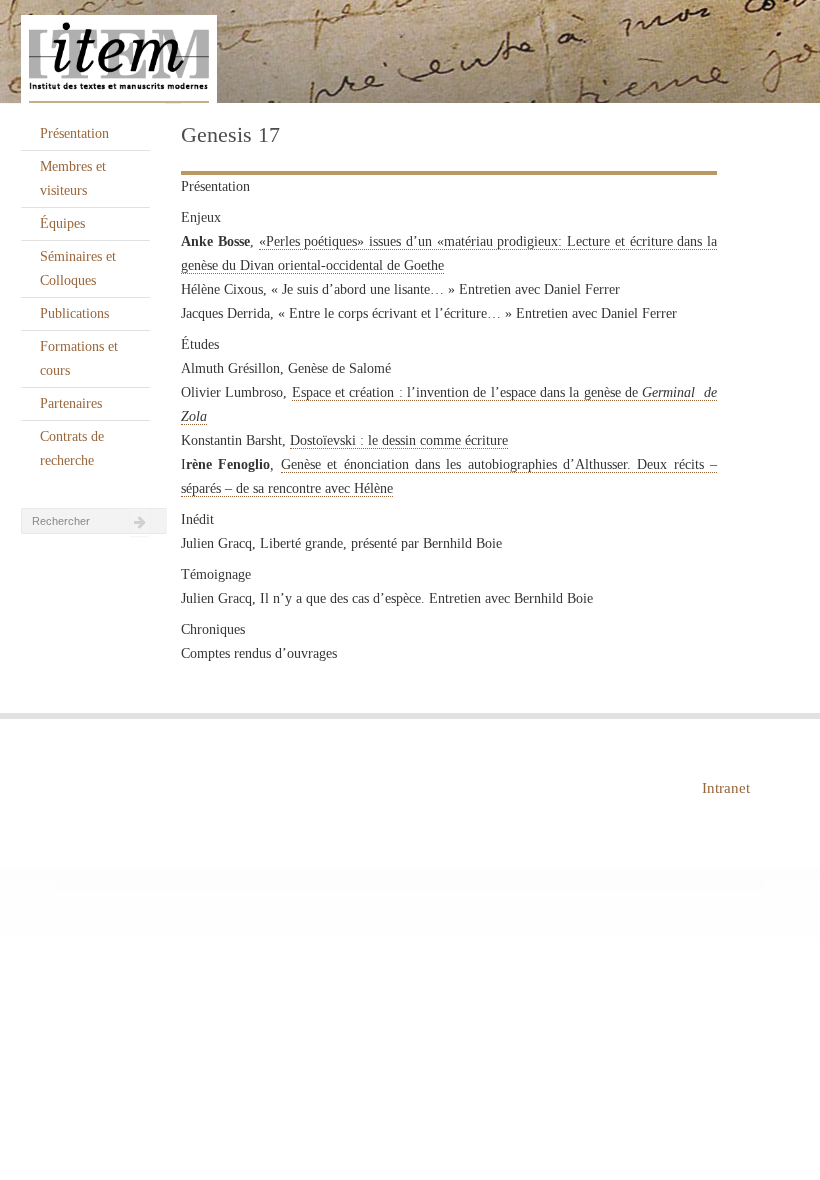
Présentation (74, 133)
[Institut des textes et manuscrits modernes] (410, 52)
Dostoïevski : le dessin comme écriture (399, 440)
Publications (74, 313)
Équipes (62, 223)
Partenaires (71, 403)
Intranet (726, 788)
